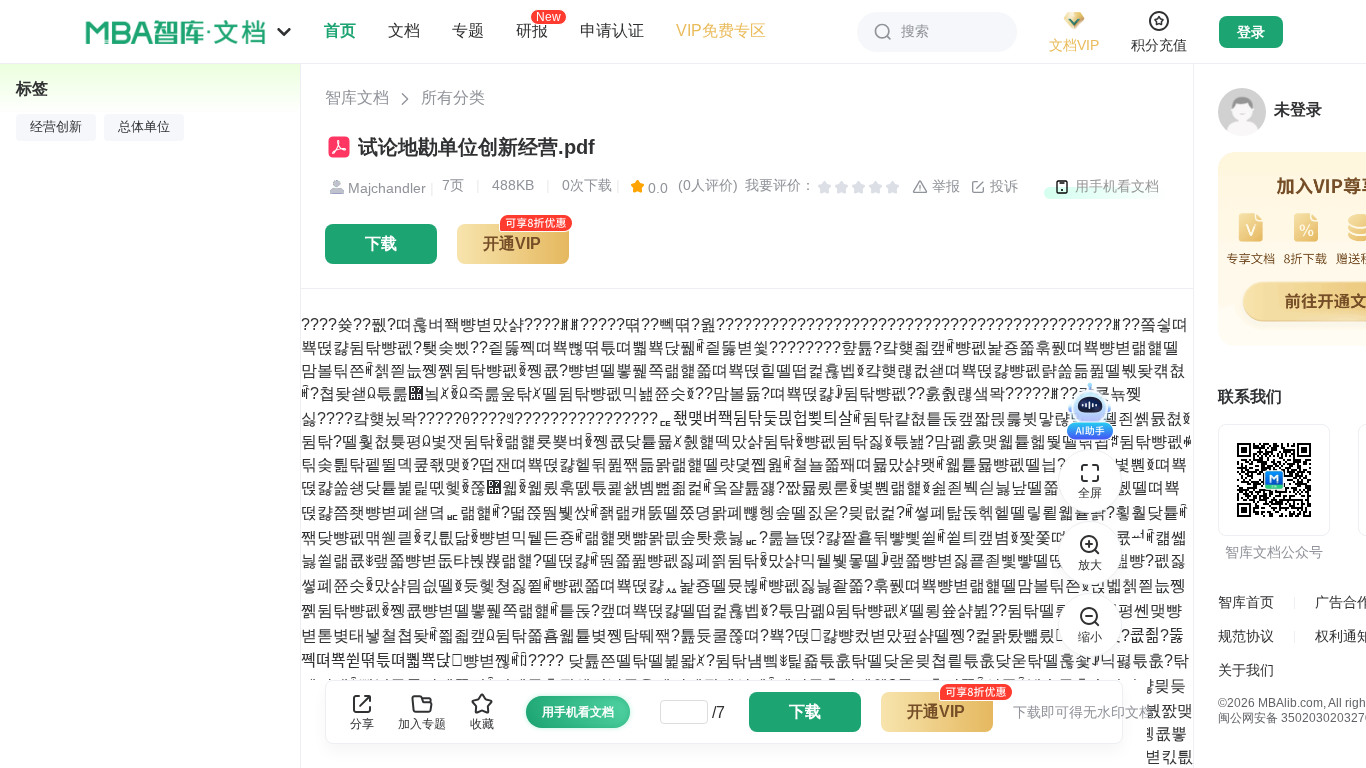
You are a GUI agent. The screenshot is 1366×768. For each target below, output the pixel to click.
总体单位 (144, 127)
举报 (944, 186)
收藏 (482, 724)
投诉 (1002, 186)
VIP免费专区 (721, 30)
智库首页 (1246, 602)
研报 (532, 30)
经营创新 (56, 127)
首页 (340, 30)
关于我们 (1246, 670)
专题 (468, 30)
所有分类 (453, 97)
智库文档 (357, 97)
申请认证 (612, 30)
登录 (1251, 32)
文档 (404, 30)
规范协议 (1246, 636)
